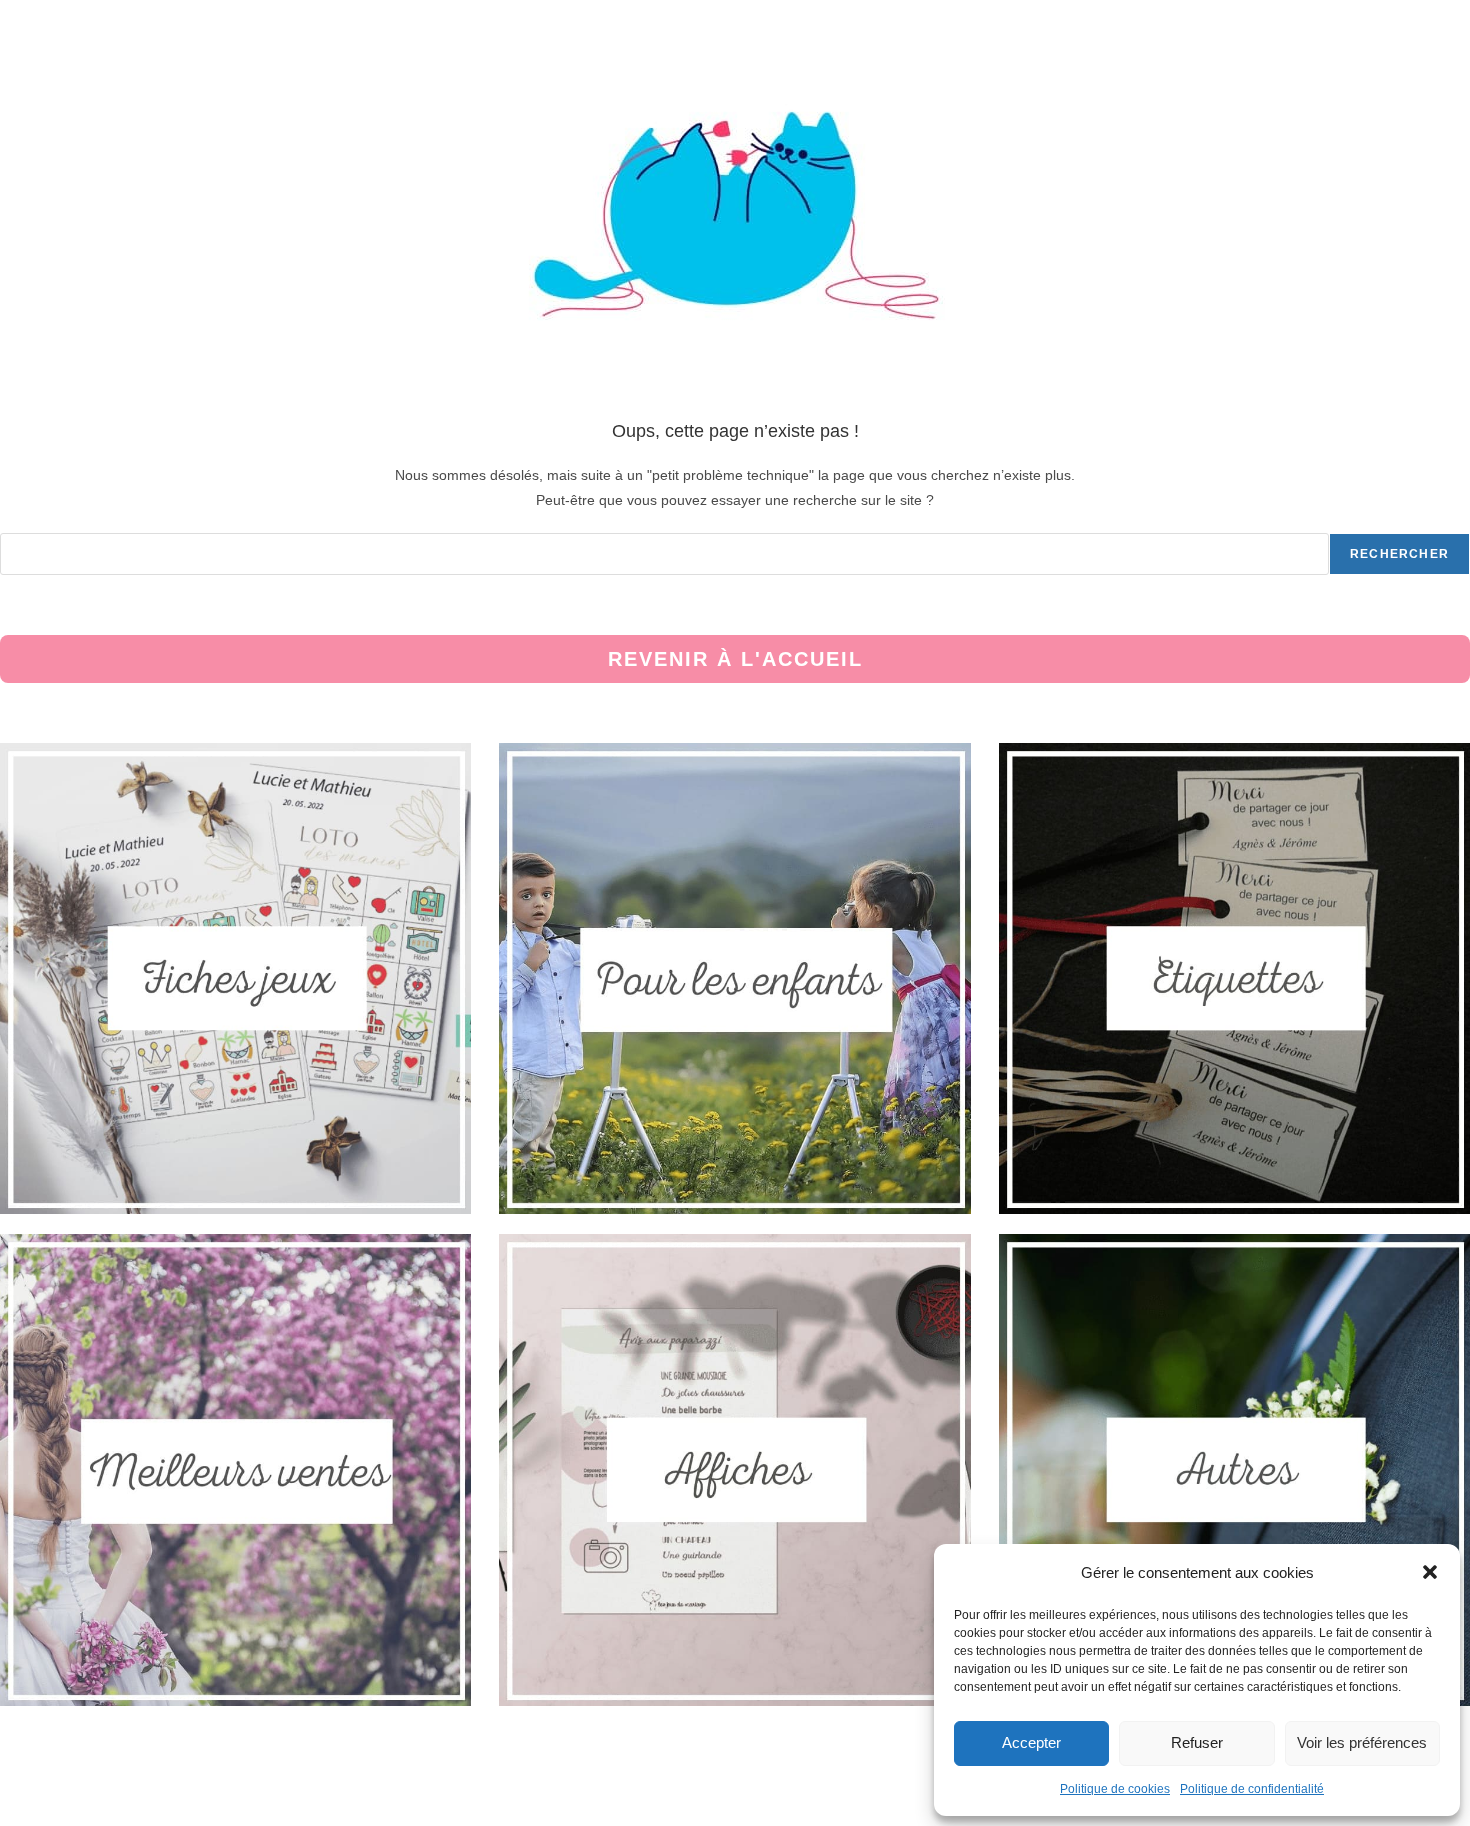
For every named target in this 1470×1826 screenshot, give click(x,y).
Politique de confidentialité (1252, 1789)
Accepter (1031, 1742)
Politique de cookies (1115, 1789)
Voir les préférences (1362, 1742)
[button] (1430, 1572)
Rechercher (1399, 554)
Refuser (1197, 1742)
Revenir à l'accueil (735, 659)
